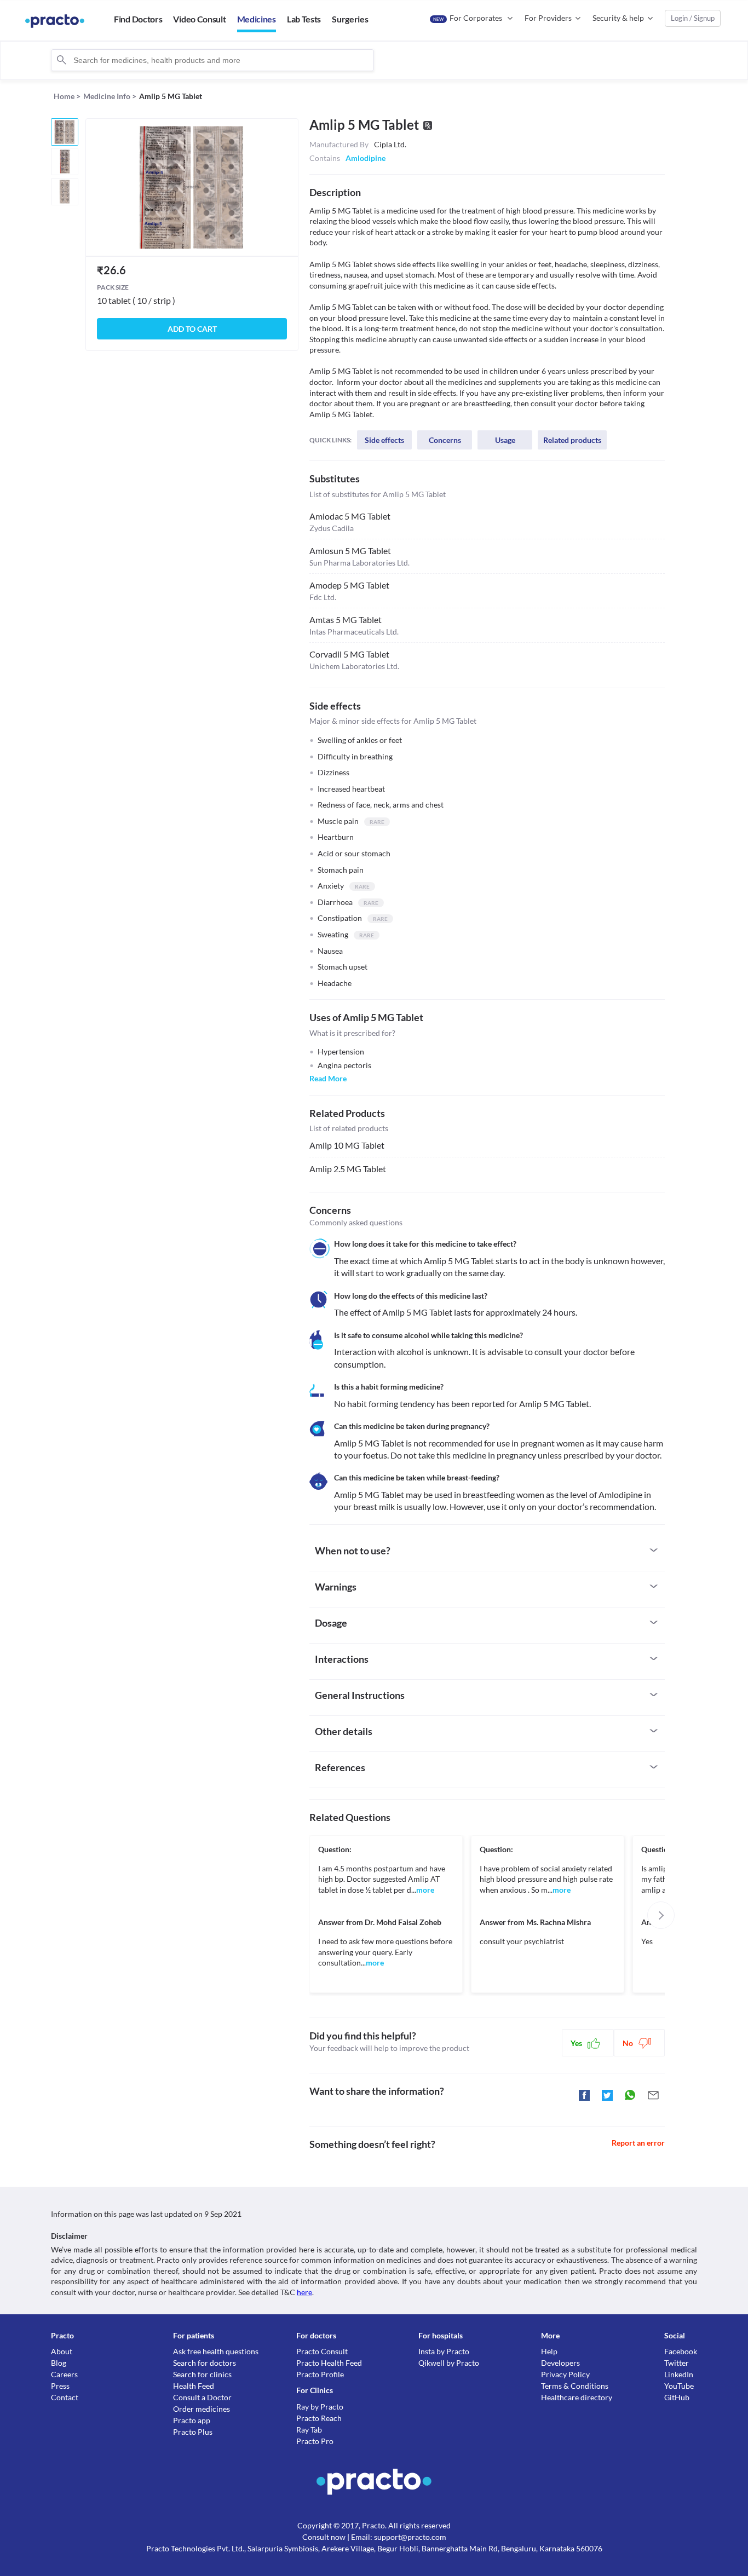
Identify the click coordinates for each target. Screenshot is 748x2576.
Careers (64, 2374)
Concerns (445, 440)
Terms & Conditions (575, 2386)
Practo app (192, 2420)
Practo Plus (193, 2432)
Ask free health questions (216, 2351)
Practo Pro (315, 2441)
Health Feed (194, 2386)
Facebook (681, 2351)
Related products (572, 440)
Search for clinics (202, 2374)
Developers (560, 2363)
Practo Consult (322, 2351)
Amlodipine (366, 158)
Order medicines (202, 2409)
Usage (505, 440)
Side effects (384, 440)
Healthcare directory (577, 2397)
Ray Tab (309, 2430)
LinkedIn (679, 2374)
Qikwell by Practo (449, 2363)
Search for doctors (205, 2363)
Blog (59, 2363)
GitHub (677, 2397)
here (304, 2292)
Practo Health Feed (329, 2363)
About (62, 2351)
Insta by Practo (444, 2351)
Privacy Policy (565, 2374)
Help (549, 2351)
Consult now (324, 2537)
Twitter (677, 2363)
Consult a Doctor (202, 2397)
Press (60, 2386)
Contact (65, 2397)
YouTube (679, 2386)
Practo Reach (319, 2418)
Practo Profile (320, 2374)
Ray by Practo (320, 2407)
